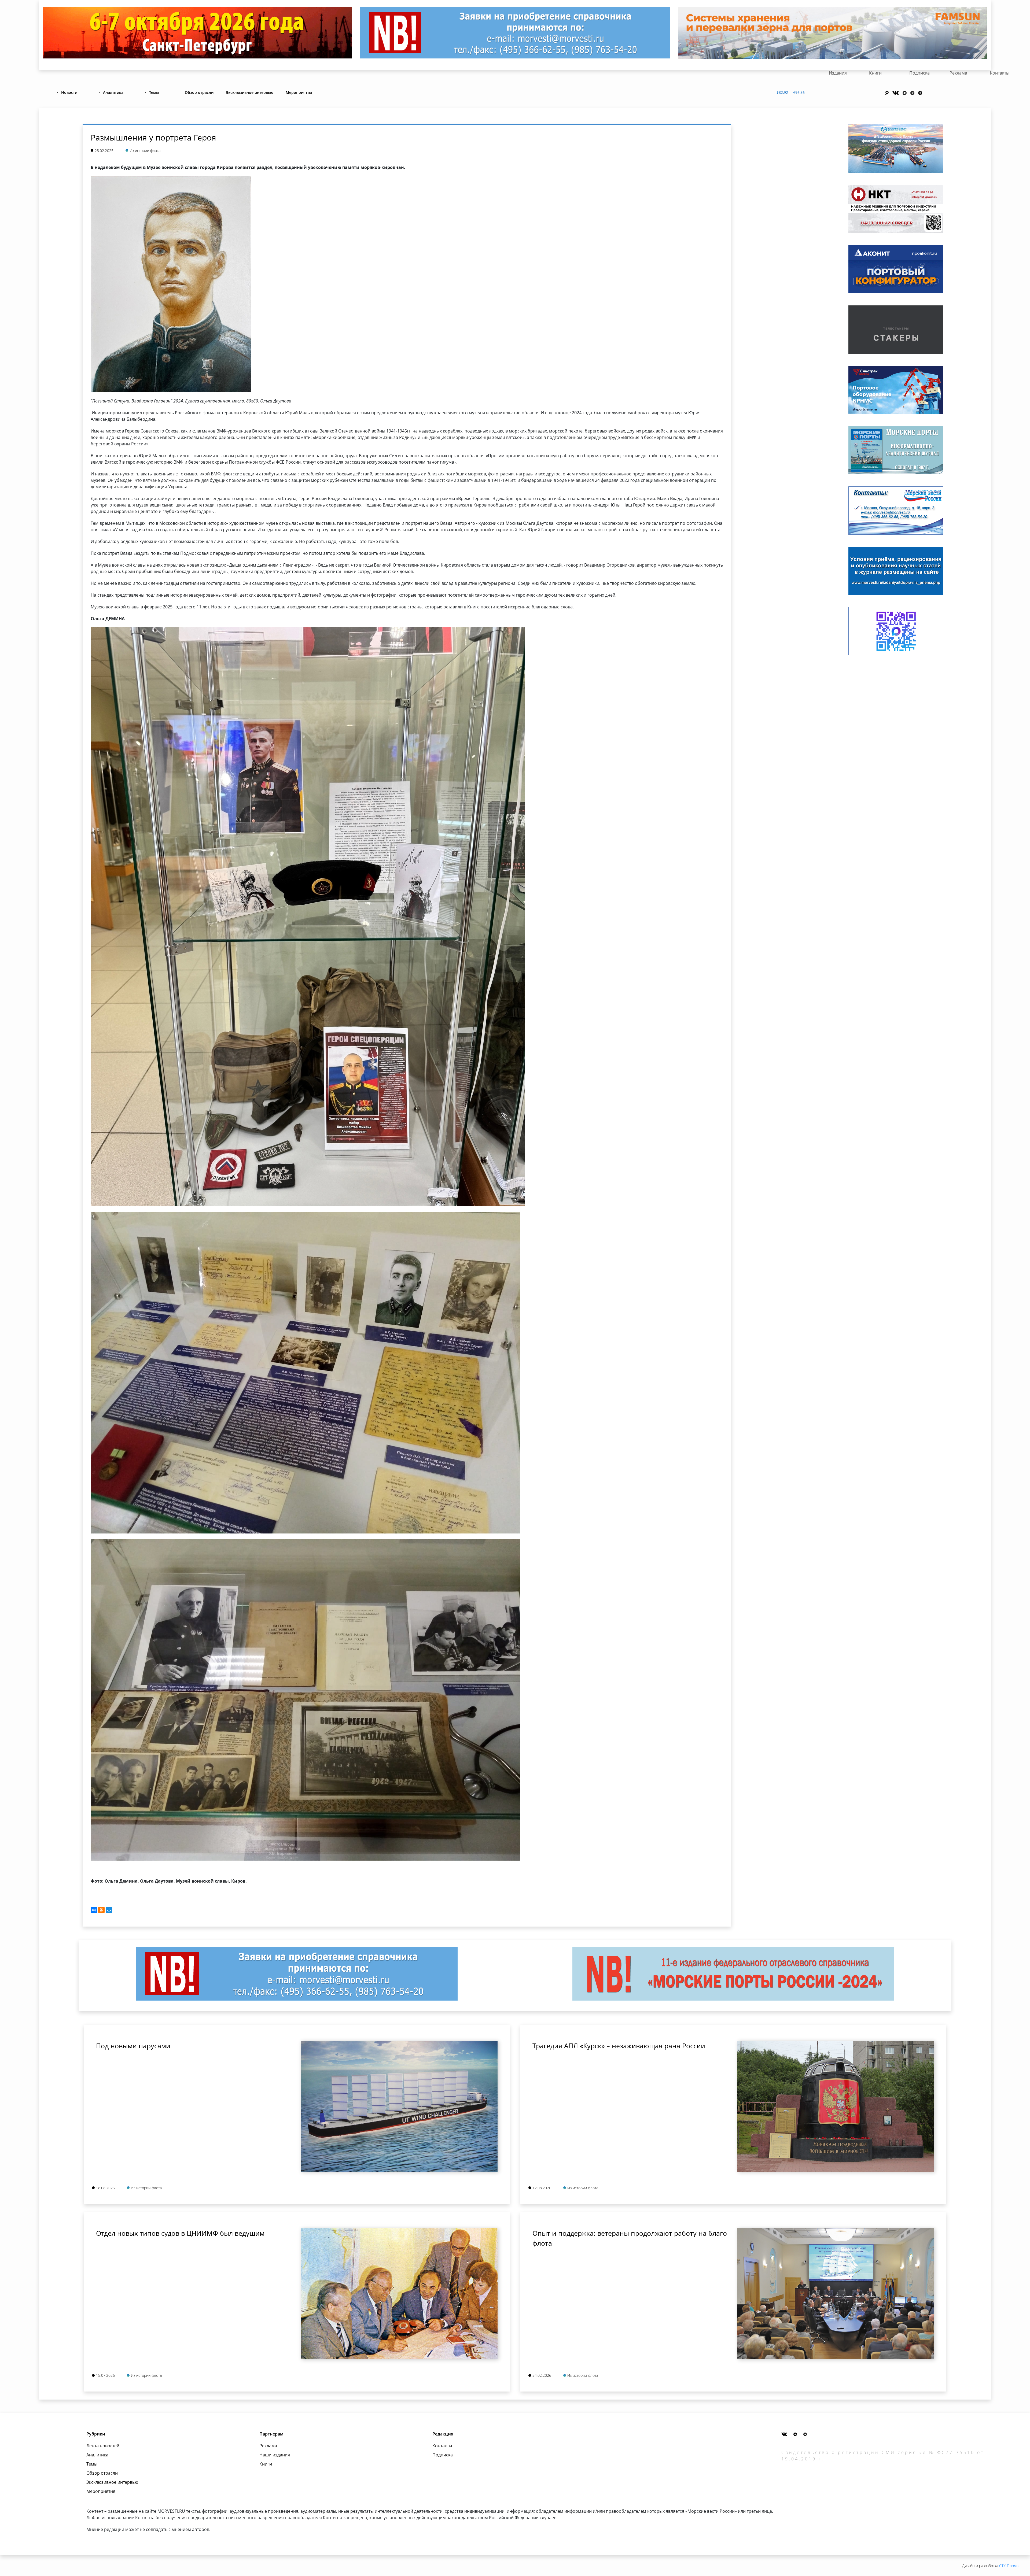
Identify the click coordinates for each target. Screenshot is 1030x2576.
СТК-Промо (1009, 2566)
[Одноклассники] (101, 1910)
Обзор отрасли (199, 92)
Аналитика (97, 2455)
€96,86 (799, 92)
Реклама (958, 73)
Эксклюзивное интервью (250, 92)
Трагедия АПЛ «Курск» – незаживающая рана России (619, 2046)
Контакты (1000, 73)
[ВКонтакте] (94, 1910)
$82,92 (782, 92)
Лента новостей (103, 2446)
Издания (838, 73)
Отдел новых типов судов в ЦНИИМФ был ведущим (180, 2233)
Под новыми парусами (133, 2046)
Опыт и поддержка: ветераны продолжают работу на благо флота (630, 2238)
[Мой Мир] (109, 1910)
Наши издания (275, 2455)
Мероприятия (299, 92)
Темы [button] (154, 92)
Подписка (919, 73)
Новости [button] (69, 92)
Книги (875, 73)
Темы (92, 2464)
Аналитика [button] (113, 92)
